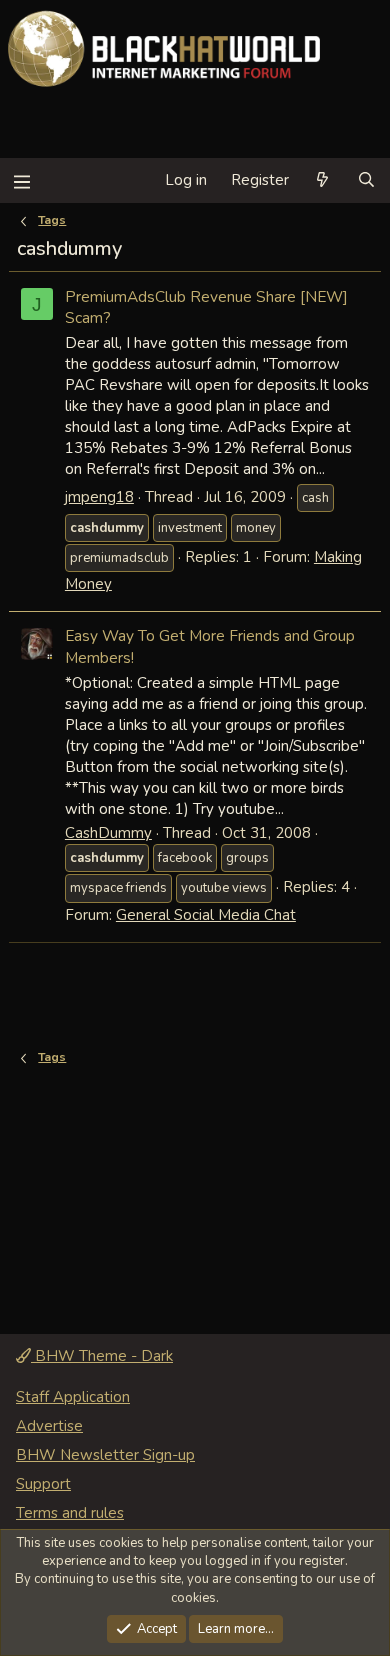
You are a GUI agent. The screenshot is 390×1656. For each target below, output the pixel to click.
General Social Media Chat (206, 915)
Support (43, 1484)
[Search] (366, 180)
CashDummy (108, 833)
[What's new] (322, 180)
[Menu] (21, 180)
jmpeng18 (99, 497)
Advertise (49, 1426)
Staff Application (73, 1397)
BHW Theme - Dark (102, 1356)
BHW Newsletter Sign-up (105, 1455)
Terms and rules (70, 1513)
